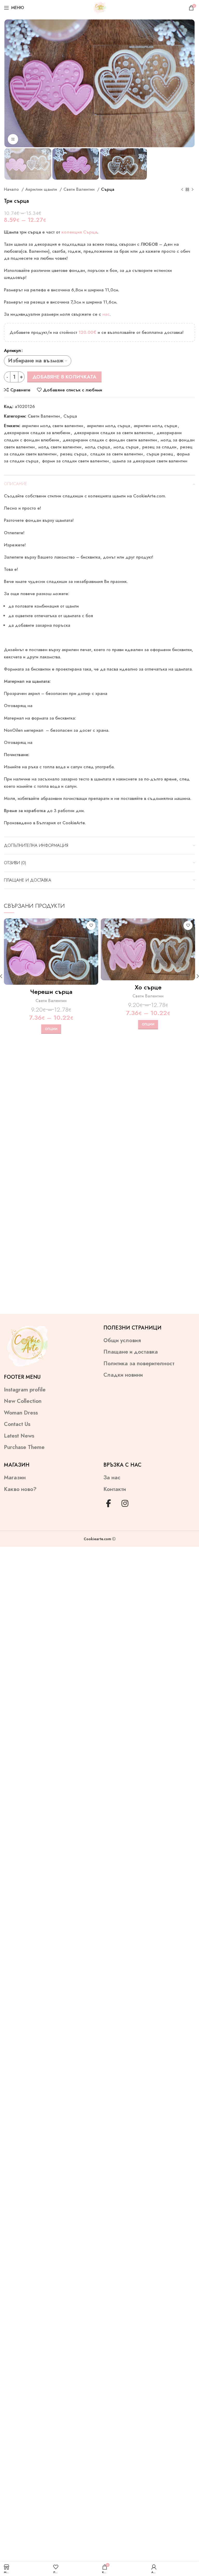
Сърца (108, 189)
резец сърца (73, 454)
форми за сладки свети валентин (75, 461)
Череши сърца (51, 992)
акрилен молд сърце (155, 426)
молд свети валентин (60, 447)
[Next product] (193, 189)
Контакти (115, 1489)
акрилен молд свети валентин (52, 426)
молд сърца (97, 447)
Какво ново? (20, 1489)
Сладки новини (123, 1375)
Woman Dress (21, 1413)
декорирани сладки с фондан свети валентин (110, 440)
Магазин (15, 1478)
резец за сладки (159, 447)
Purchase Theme (24, 1447)
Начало (12, 189)
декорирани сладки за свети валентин (113, 433)
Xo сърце (148, 987)
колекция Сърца (79, 232)
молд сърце (126, 447)
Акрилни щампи (42, 189)
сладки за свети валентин (116, 454)
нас (106, 314)
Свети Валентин (80, 189)
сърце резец (160, 454)
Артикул (12, 350)
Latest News (19, 1436)
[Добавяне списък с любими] (91, 925)
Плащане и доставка (131, 1352)
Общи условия (122, 1340)
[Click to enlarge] (13, 139)
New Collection (23, 1401)
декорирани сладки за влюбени (37, 433)
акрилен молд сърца (108, 426)
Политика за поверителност (139, 1364)
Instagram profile (25, 1390)
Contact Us (17, 1424)
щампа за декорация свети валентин (150, 461)
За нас (112, 1478)
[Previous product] (182, 189)
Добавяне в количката (64, 377)
